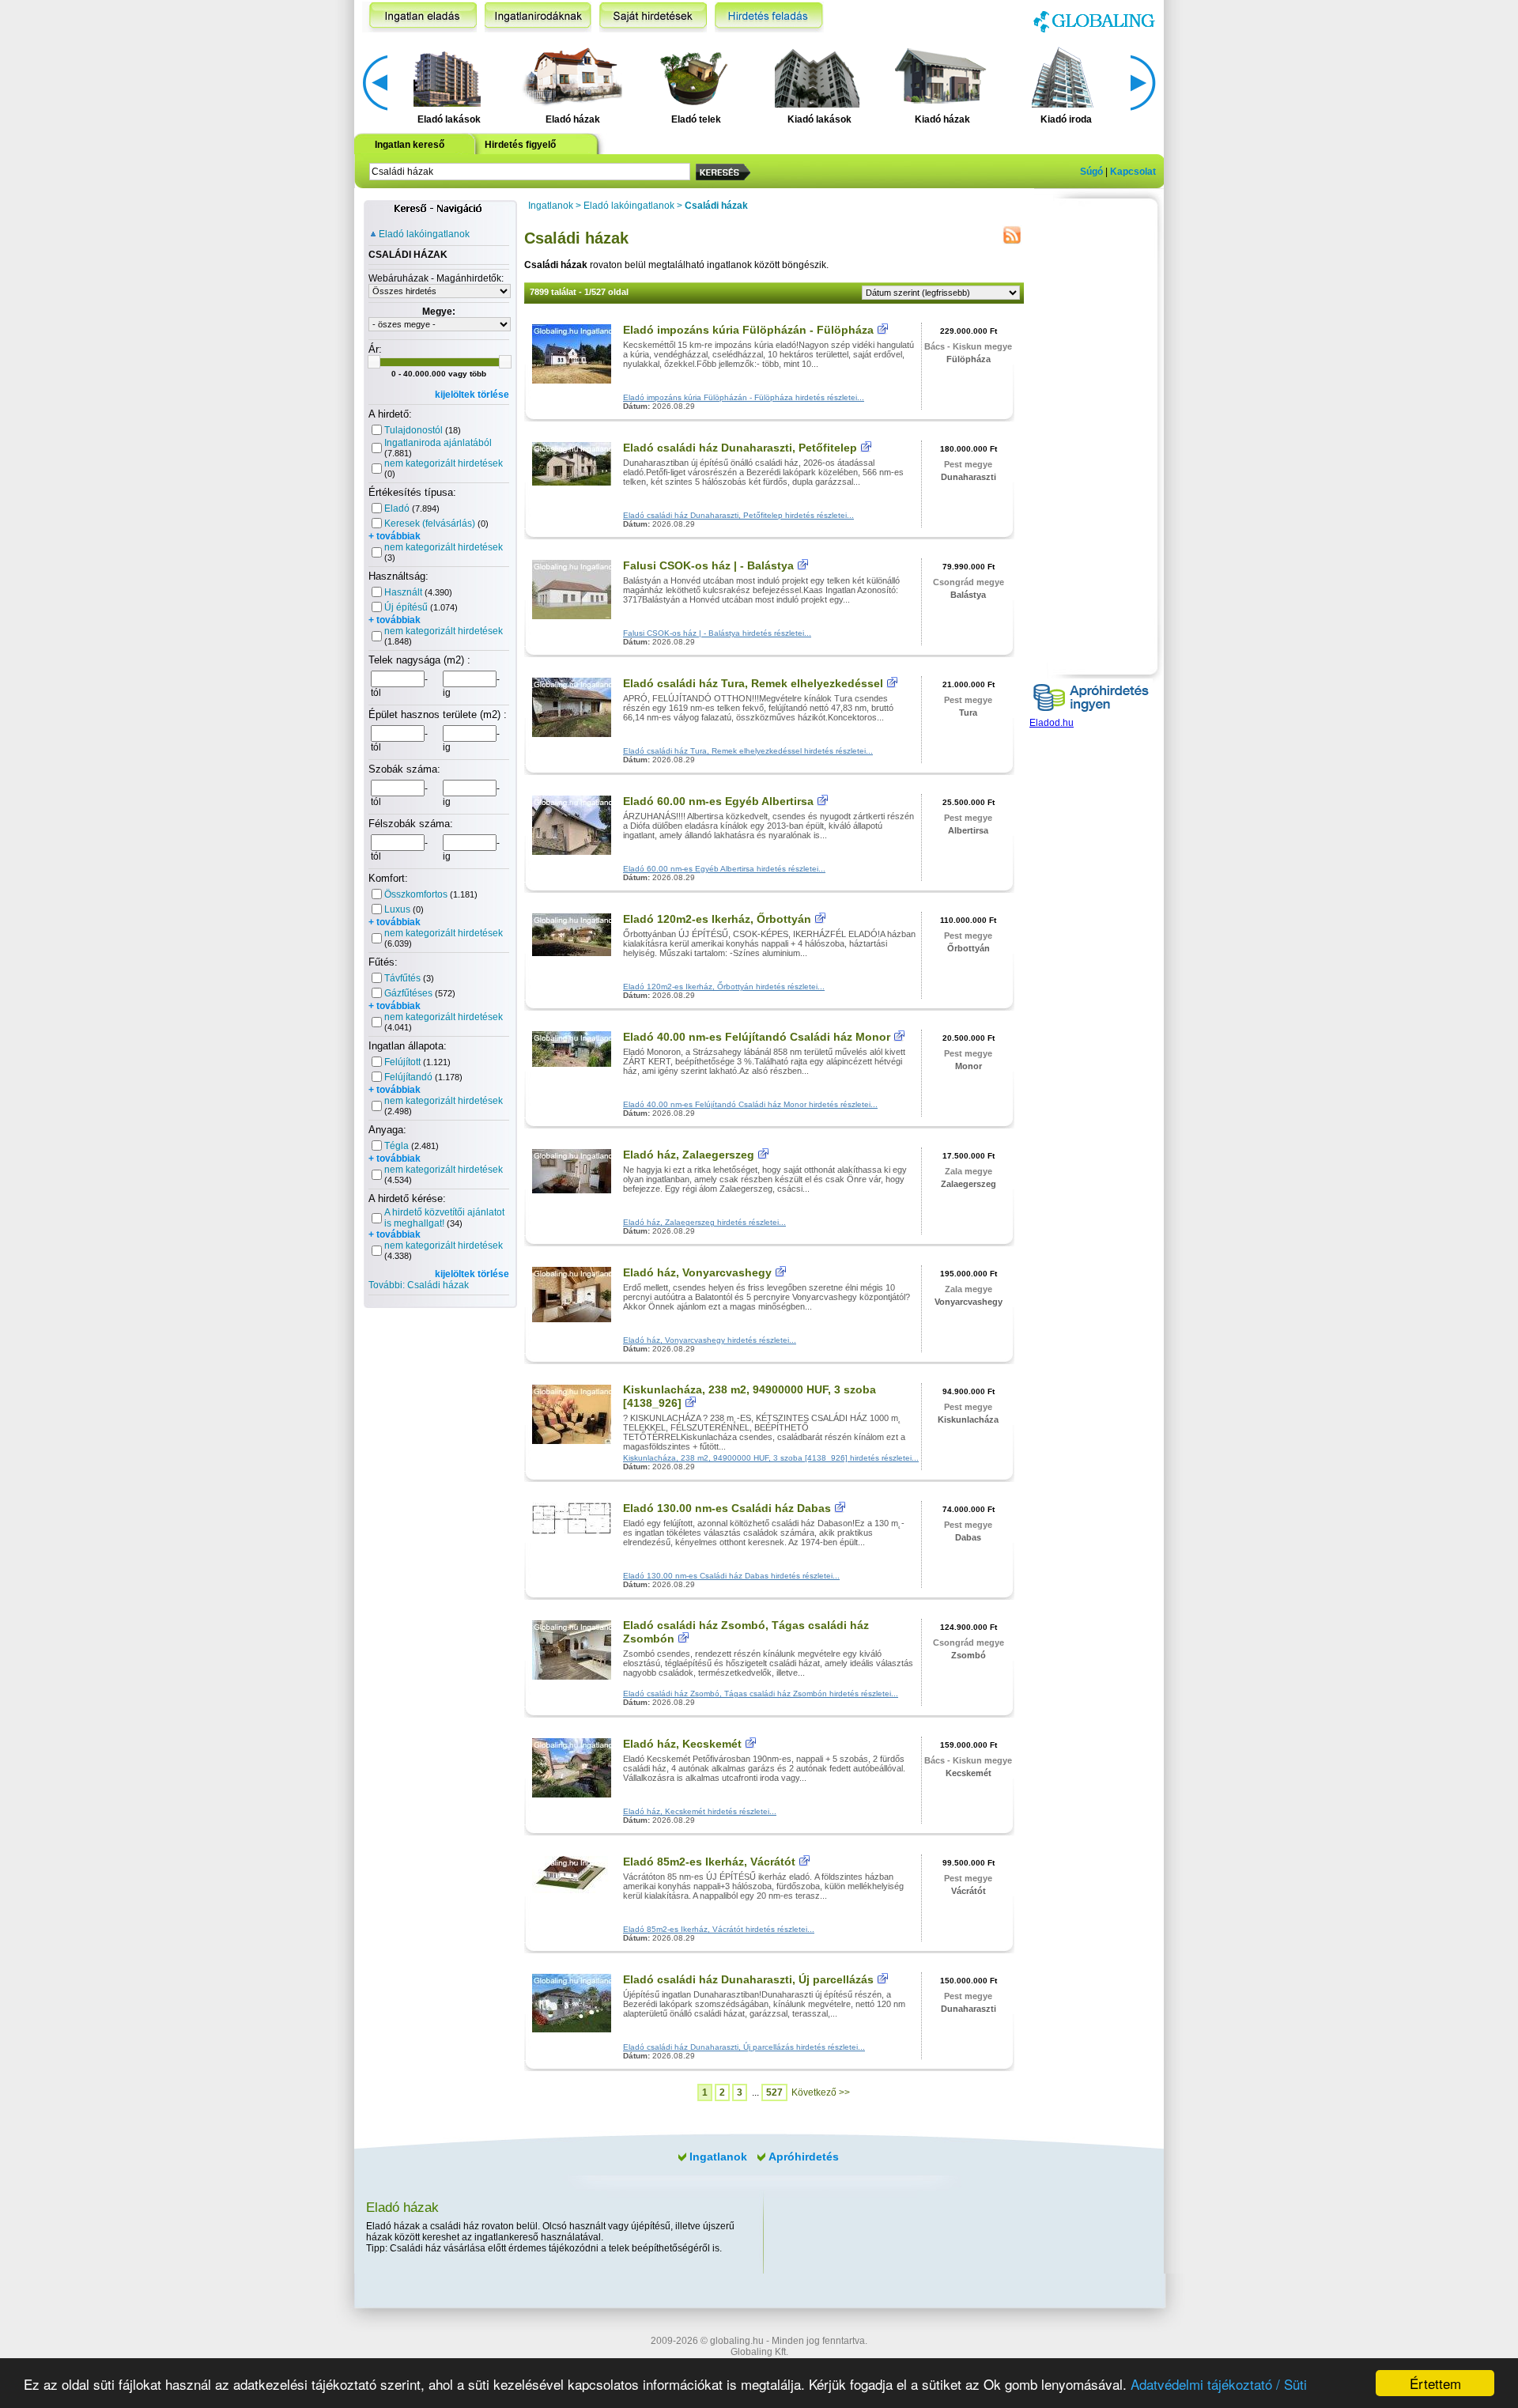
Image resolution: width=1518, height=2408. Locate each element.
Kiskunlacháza (968, 1419)
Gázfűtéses (408, 993)
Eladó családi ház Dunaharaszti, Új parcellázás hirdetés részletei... (744, 2047)
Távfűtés (402, 978)
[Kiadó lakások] (817, 76)
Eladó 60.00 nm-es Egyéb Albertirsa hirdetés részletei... (724, 869)
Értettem (1435, 2383)
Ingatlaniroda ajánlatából (438, 443)
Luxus (397, 909)
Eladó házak (573, 119)
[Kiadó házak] (940, 76)
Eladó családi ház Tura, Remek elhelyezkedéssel (753, 683)
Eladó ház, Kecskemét (682, 1744)
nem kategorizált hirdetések (444, 463)
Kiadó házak (942, 119)
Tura (968, 713)
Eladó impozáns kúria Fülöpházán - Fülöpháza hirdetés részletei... (744, 397)
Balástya (968, 595)
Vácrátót (969, 1891)
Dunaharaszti (969, 477)
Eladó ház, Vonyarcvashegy (697, 1272)
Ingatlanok (551, 206)
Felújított (402, 1062)
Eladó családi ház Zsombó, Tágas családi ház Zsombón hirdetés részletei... (761, 1694)
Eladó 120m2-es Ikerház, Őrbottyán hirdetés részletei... (724, 987)
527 (774, 2092)
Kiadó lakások (819, 119)
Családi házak (716, 206)
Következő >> (821, 2092)
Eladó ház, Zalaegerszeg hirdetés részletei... (704, 1222)
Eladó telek (696, 119)
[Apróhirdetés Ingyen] (1091, 714)
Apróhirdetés (804, 2157)
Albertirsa (968, 830)
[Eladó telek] (694, 76)
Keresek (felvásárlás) (430, 524)
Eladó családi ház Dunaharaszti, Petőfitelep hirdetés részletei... (738, 515)
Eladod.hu (1052, 723)
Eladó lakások (449, 119)
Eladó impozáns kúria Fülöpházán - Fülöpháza (748, 330)
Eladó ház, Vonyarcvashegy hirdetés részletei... (710, 1340)
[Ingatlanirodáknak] (538, 17)
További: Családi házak (419, 1285)
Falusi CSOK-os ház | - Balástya (708, 565)
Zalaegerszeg (969, 1184)
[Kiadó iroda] (1064, 76)
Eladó (397, 508)
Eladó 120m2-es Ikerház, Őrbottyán (717, 919)
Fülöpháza (969, 359)
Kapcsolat (1133, 172)
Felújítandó (408, 1077)
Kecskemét (969, 1773)
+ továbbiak (395, 536)
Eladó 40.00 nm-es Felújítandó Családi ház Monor (757, 1037)
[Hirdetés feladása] (769, 17)
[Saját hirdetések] (653, 17)
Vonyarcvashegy (969, 1302)
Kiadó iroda (1066, 119)
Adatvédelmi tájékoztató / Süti (1219, 2384)
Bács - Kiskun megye (968, 346)
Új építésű (406, 607)
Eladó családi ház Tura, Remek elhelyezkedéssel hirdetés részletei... (748, 751)
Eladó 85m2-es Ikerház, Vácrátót (709, 1862)
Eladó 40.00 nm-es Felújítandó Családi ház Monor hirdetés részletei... (750, 1104)
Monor (969, 1066)
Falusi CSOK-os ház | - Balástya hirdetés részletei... (717, 633)
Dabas (968, 1537)
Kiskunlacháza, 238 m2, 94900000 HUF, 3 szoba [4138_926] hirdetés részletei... (771, 1458)
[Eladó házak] (570, 76)
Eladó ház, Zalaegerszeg (689, 1155)
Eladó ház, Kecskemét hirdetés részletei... (700, 1811)
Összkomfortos (416, 894)
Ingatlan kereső (410, 145)
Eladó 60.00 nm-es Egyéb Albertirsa (718, 801)
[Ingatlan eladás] (419, 17)
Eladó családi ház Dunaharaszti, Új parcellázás (748, 1979)
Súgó (1091, 172)
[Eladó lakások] (447, 76)
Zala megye (969, 1171)
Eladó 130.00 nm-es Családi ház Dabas (727, 1508)
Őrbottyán (969, 948)
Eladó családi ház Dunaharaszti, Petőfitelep (740, 448)
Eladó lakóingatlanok (424, 234)
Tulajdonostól (413, 430)
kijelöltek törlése (472, 395)
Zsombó (969, 1655)
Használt (403, 592)
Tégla (396, 1146)
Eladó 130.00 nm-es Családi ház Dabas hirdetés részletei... (731, 1576)
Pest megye (968, 464)
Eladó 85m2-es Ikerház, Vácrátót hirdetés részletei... (719, 1929)
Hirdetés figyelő (520, 145)
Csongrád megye (969, 582)
